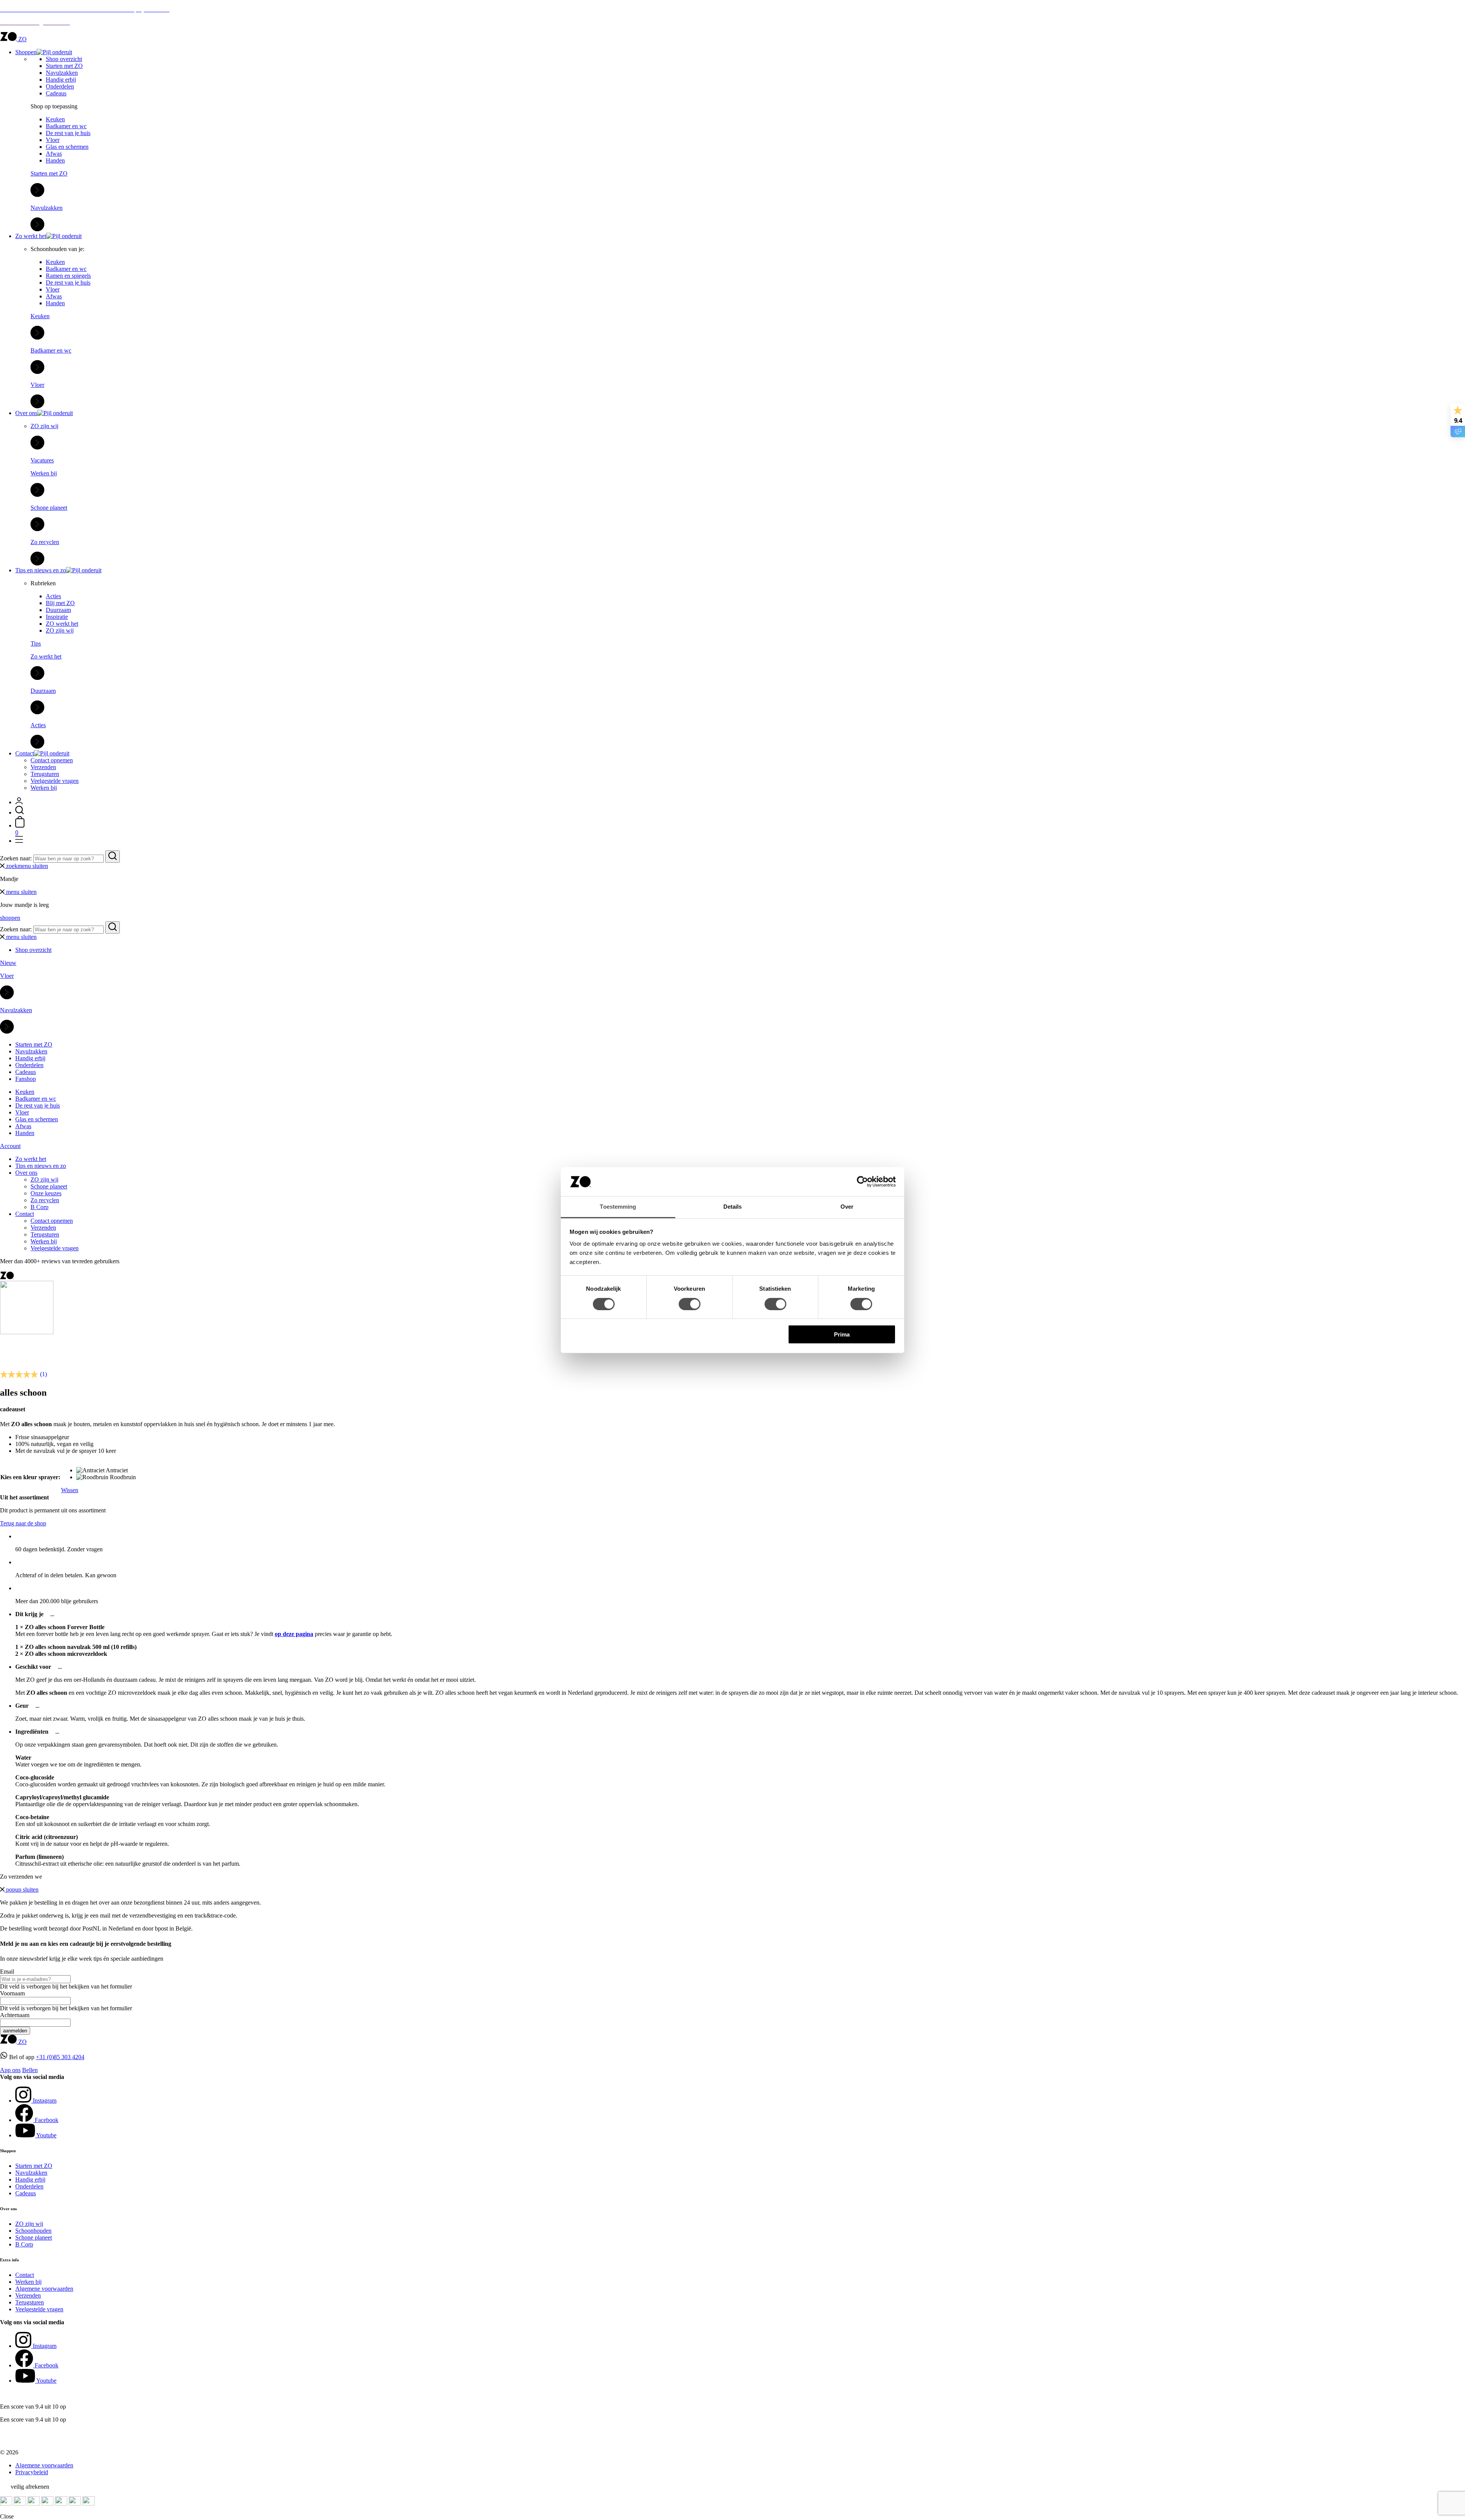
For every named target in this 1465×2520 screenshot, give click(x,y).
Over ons (26, 413)
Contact (25, 753)
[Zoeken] (19, 812)
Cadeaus (56, 93)
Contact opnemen (52, 760)
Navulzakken (62, 73)
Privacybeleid (32, 2472)
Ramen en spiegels (68, 276)
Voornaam (12, 1993)
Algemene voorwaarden (44, 2289)
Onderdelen (60, 86)
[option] (106, 1470)
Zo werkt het (31, 236)
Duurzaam (58, 610)
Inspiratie (57, 617)
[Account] (19, 802)
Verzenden (43, 767)
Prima (842, 1334)
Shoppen (26, 52)
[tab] (740, 1634)
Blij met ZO (60, 603)
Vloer (53, 140)
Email (7, 1972)
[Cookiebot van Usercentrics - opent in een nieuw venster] (862, 1182)
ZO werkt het (62, 624)
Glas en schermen (67, 147)
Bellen (30, 2070)
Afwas (54, 154)
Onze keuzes (46, 1193)
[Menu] (19, 841)
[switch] (690, 1304)
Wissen (70, 1490)
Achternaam (15, 2015)
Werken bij (44, 788)
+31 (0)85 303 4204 (60, 2057)
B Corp (39, 1207)
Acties (53, 596)
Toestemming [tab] (618, 1207)
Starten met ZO (64, 66)
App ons (10, 2070)
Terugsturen (45, 774)
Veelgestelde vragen (55, 781)
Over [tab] (847, 1207)
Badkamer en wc (66, 126)
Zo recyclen (45, 1200)
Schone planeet (49, 1186)
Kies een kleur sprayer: (30, 1477)
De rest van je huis (68, 133)
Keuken (55, 119)
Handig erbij (61, 80)
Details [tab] (733, 1207)
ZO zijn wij (60, 630)
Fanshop (26, 1079)
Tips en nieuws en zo (41, 570)
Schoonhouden (33, 2231)
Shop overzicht (64, 59)
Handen (55, 160)
